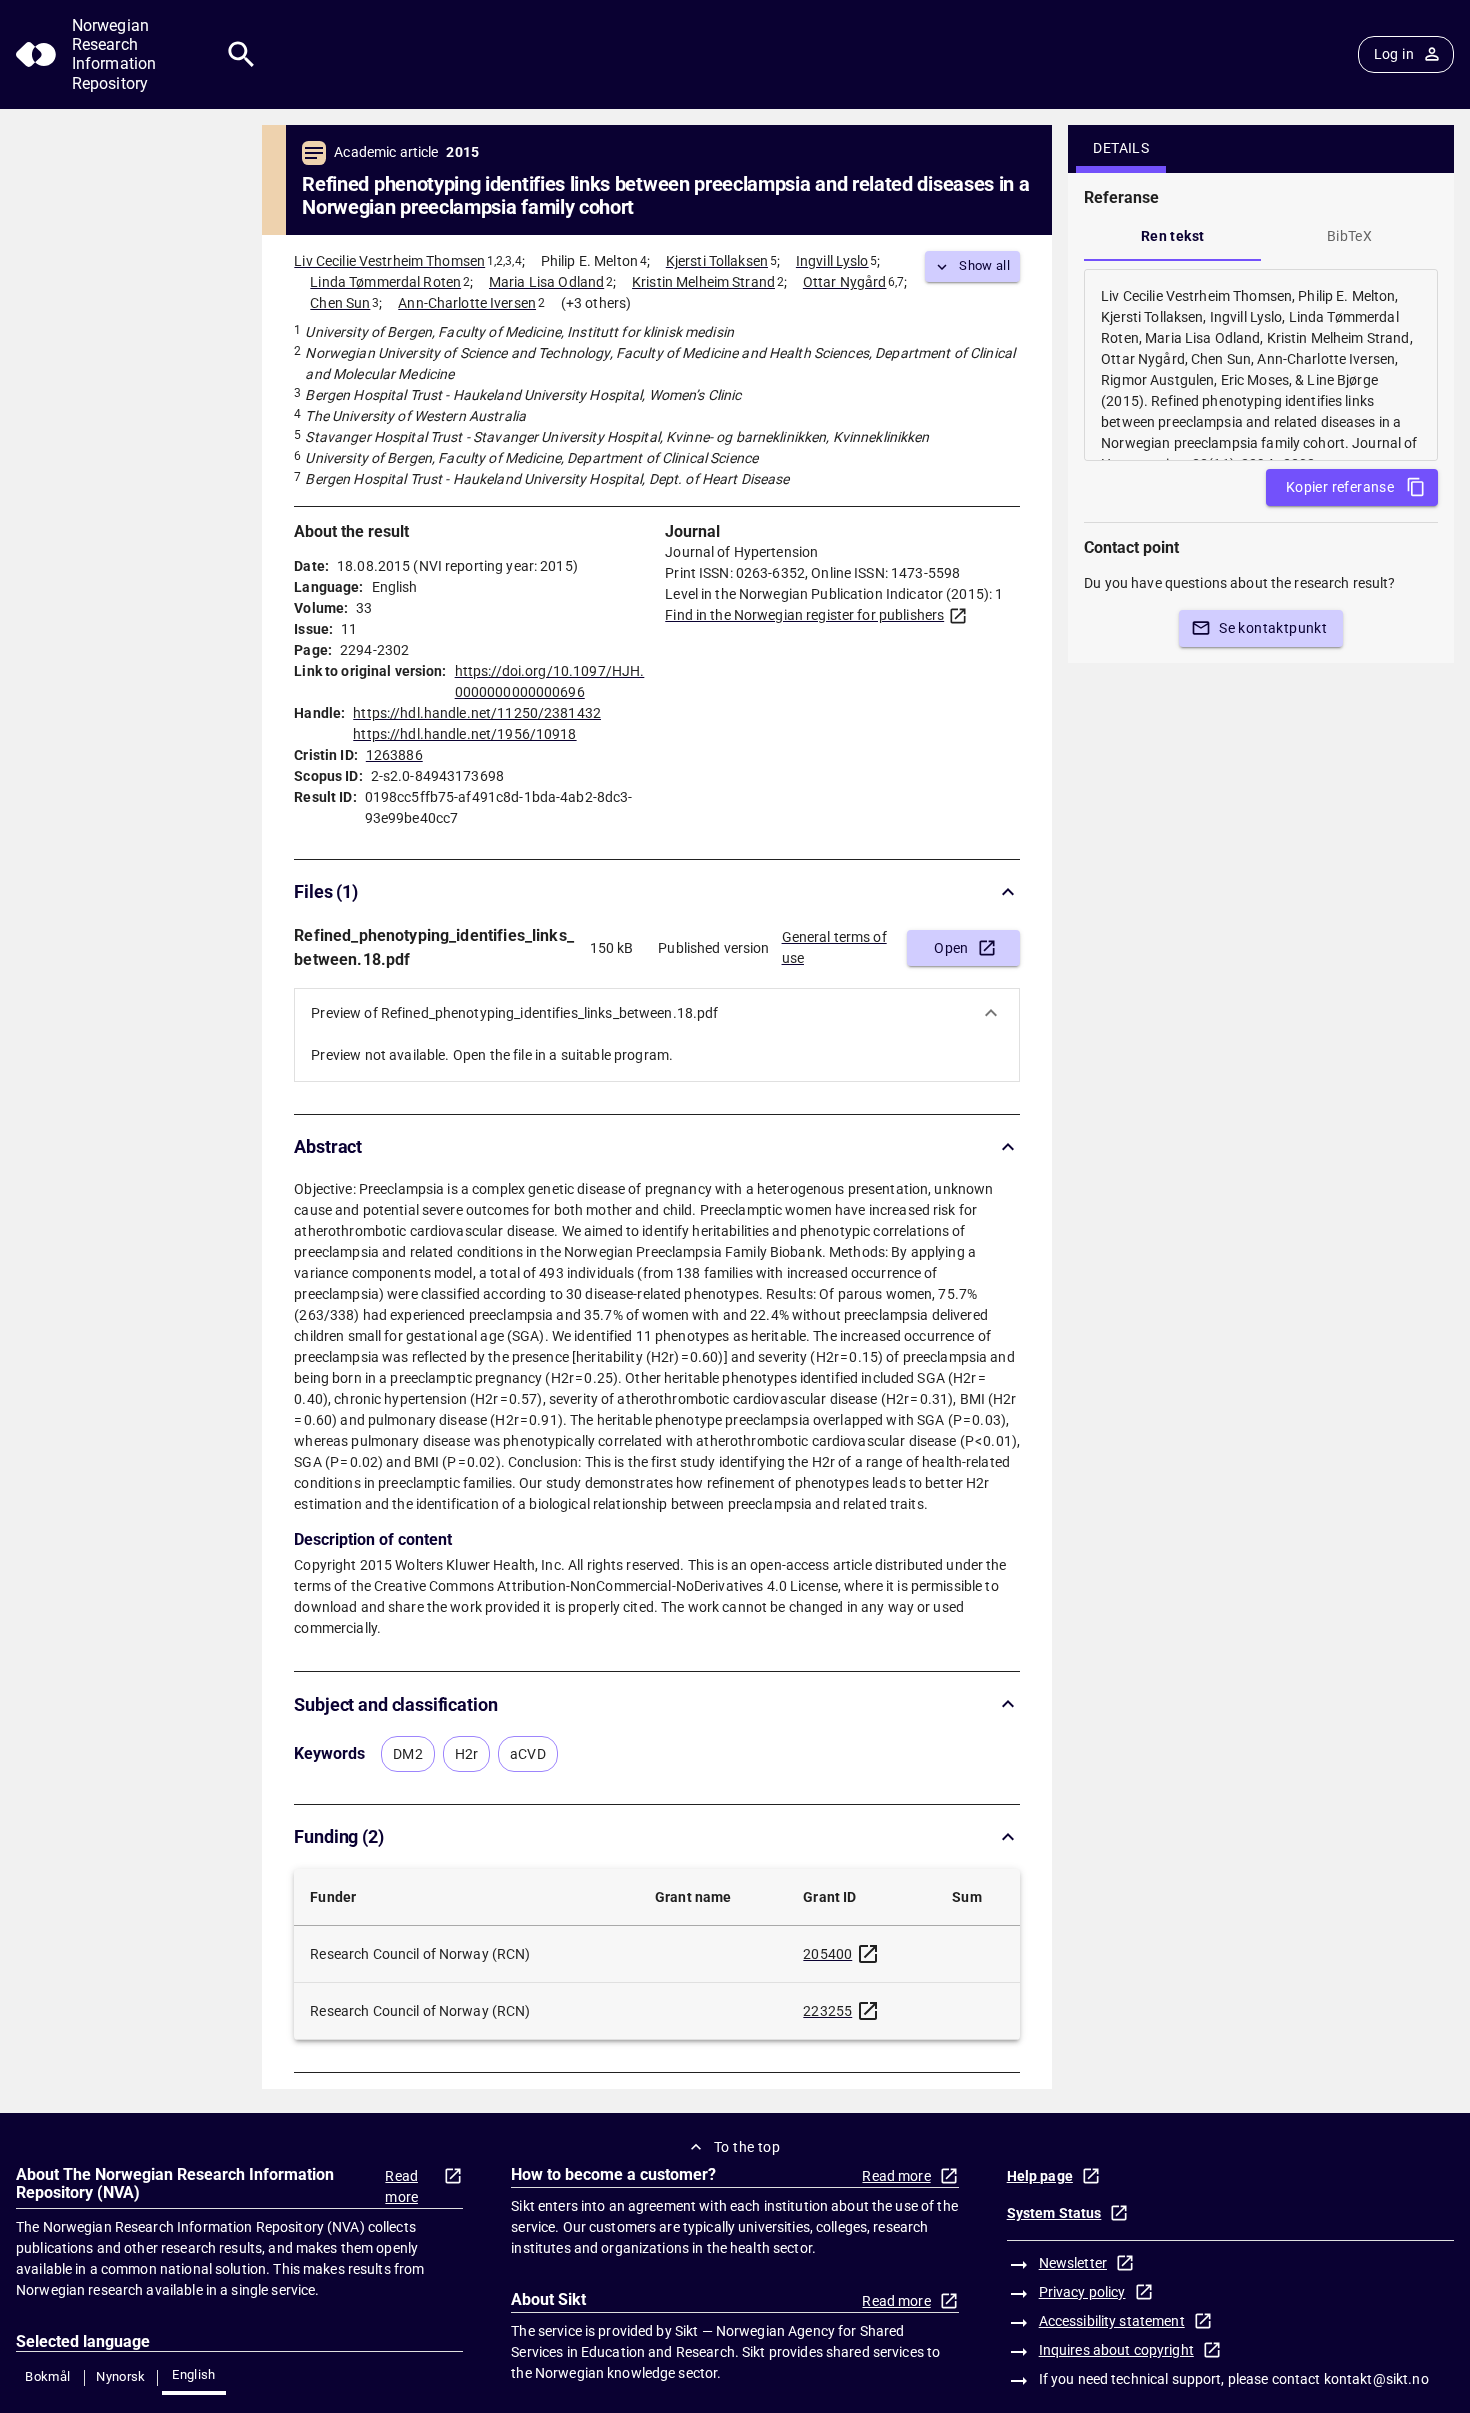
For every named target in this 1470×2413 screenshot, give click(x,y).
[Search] (241, 54)
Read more (401, 2186)
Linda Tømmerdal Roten (385, 282)
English (194, 2374)
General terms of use (834, 947)
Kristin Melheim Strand (703, 282)
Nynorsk (121, 2376)
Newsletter (1073, 2263)
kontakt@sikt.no (1376, 2379)
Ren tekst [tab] (1173, 236)
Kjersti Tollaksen (717, 261)
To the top (747, 2147)
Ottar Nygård (845, 282)
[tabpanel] (1261, 365)
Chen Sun (340, 303)
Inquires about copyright (1116, 2350)
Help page (1040, 2176)
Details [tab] (1121, 148)
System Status (1054, 2213)
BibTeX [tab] (1349, 236)
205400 (827, 1954)
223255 (827, 2011)
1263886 (394, 755)
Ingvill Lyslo (832, 261)
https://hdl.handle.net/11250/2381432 (477, 713)
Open (951, 948)
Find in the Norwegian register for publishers (804, 615)
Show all (984, 265)
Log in (1394, 54)
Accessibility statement (1112, 2321)
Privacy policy (1082, 2292)
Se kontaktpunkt (1273, 628)
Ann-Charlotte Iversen (467, 303)
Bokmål (47, 2376)
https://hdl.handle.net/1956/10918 (464, 734)
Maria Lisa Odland (546, 282)
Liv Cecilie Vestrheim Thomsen (389, 261)
